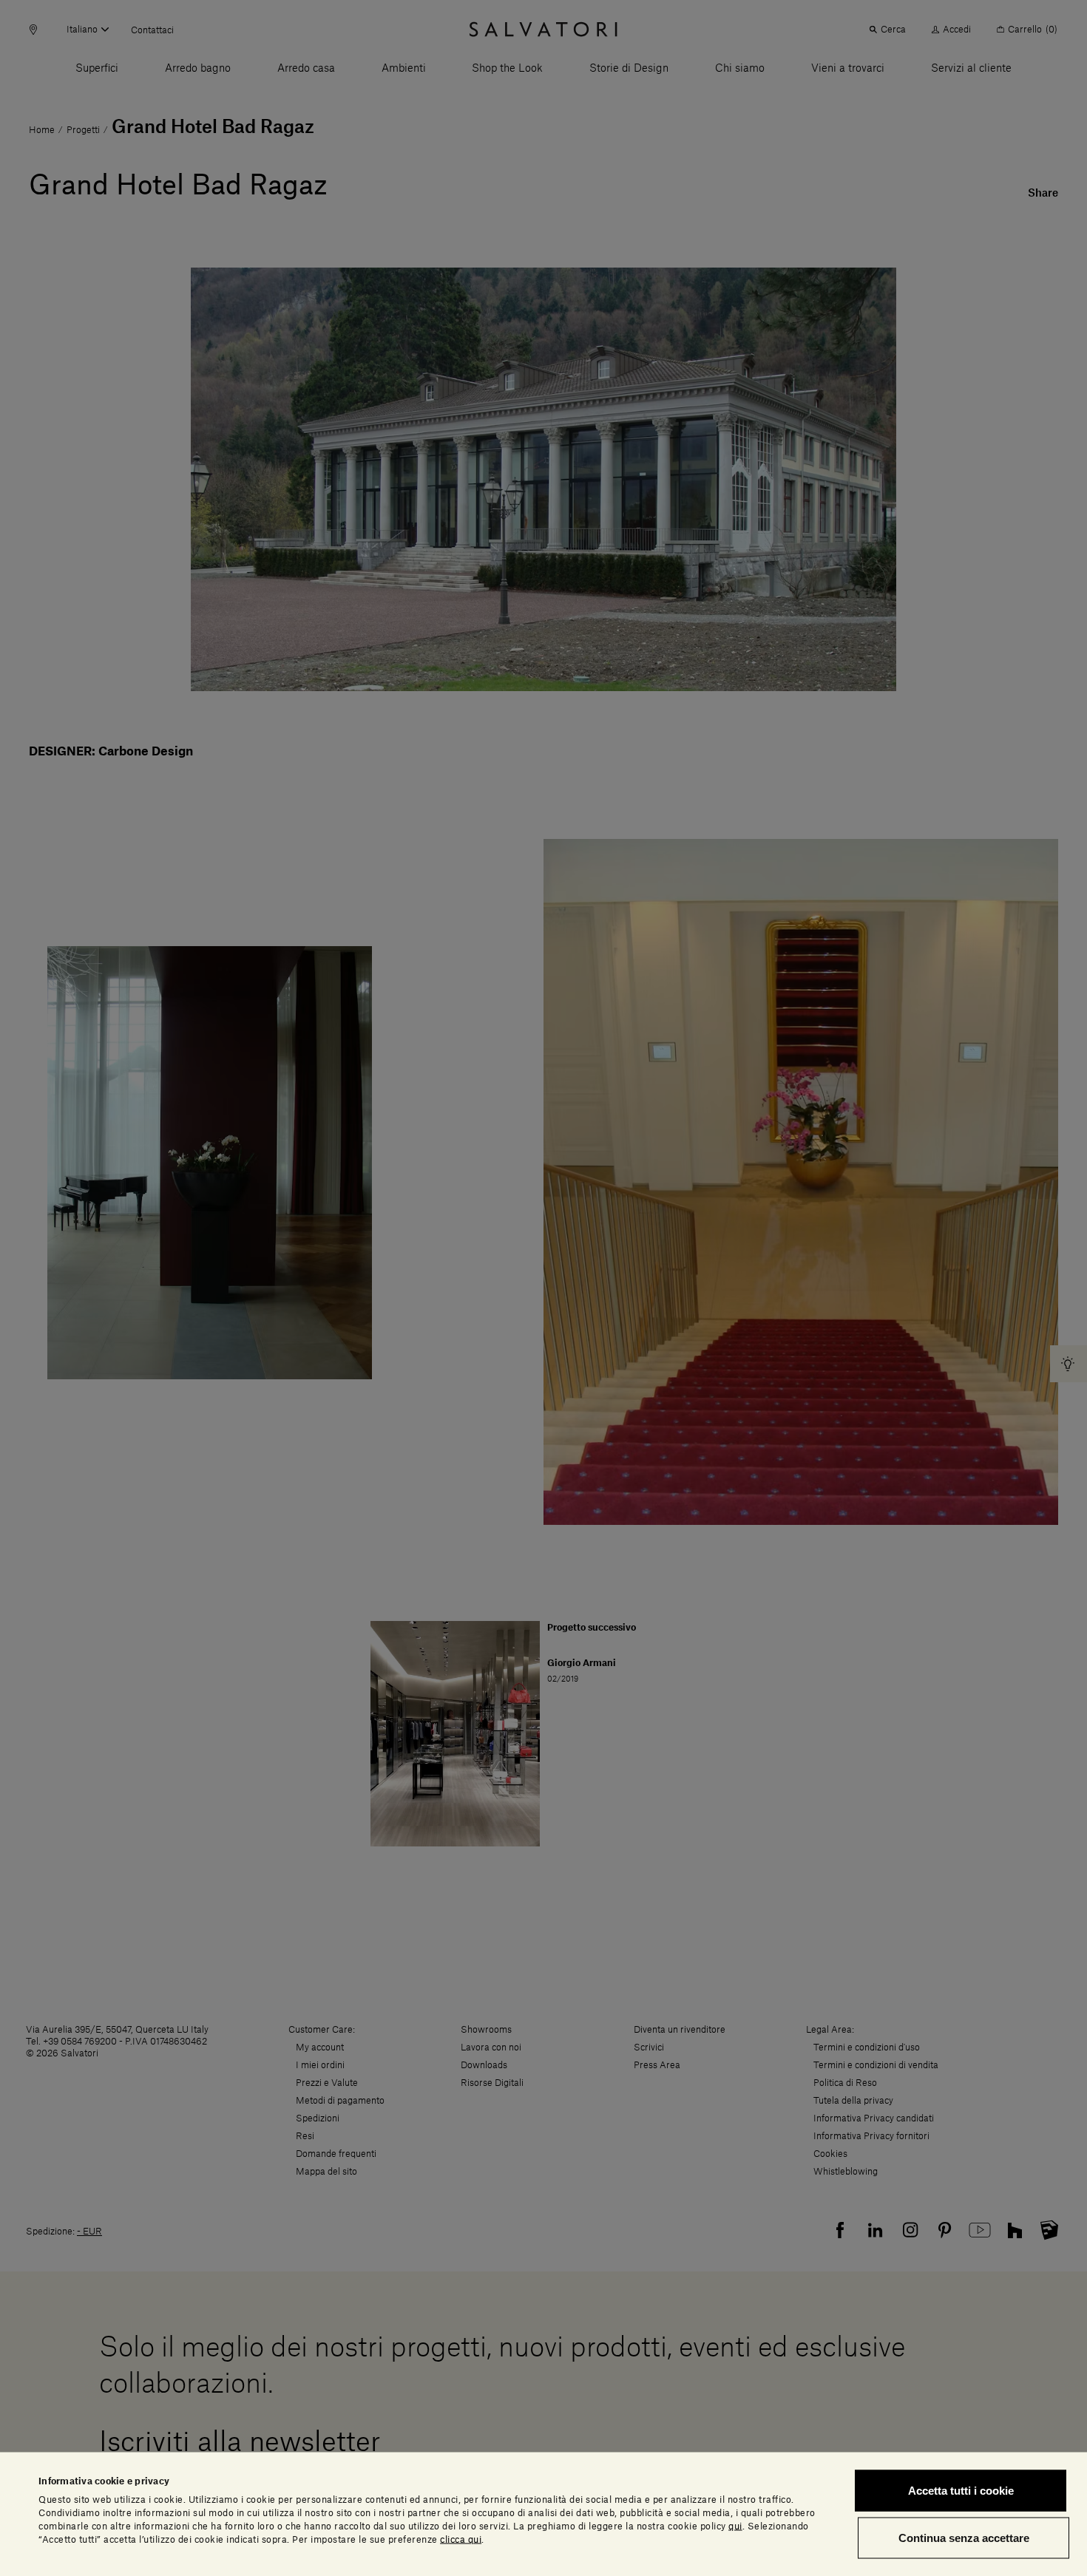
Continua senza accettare (964, 2537)
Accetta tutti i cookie (961, 2491)
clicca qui (461, 2539)
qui (735, 2526)
